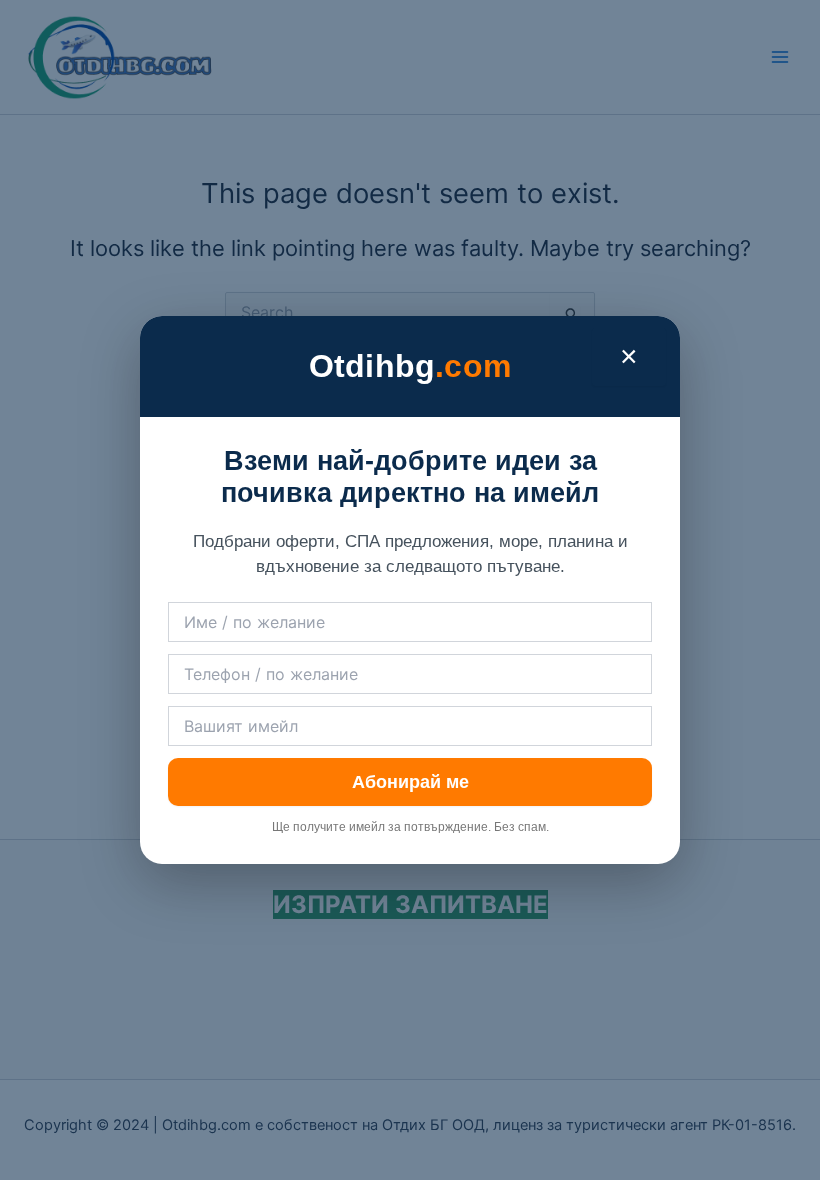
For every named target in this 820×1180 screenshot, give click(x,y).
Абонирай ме (410, 782)
